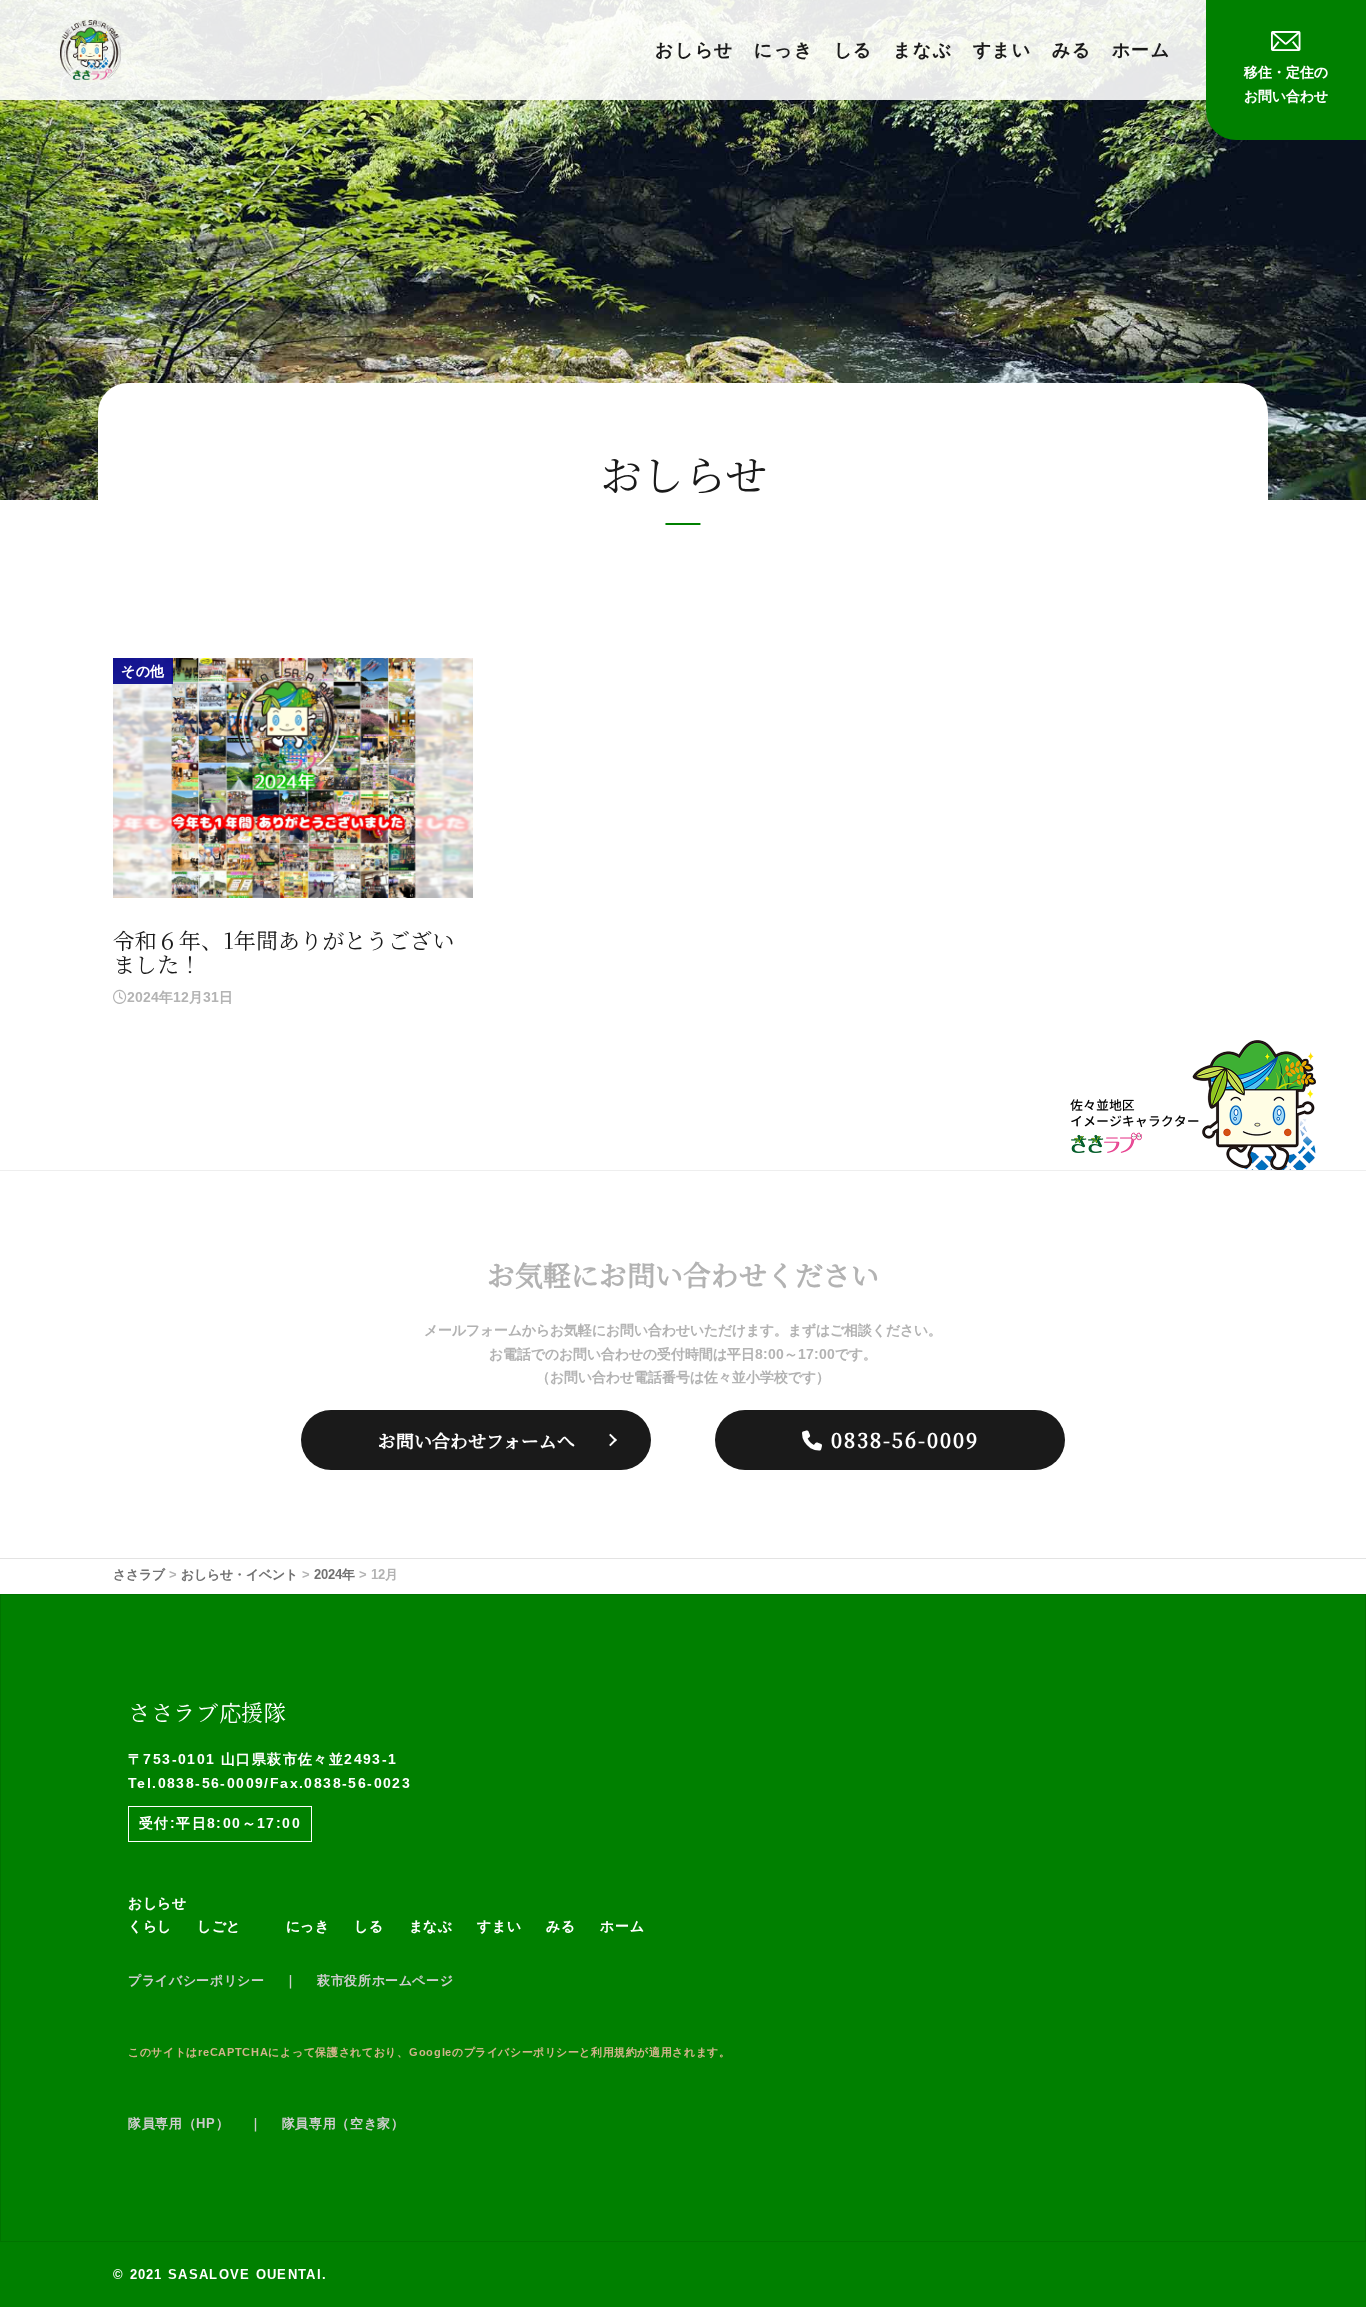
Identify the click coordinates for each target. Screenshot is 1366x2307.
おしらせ (694, 50)
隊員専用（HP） (178, 2123)
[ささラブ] (90, 49)
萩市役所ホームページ (385, 1980)
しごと (219, 1926)
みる (1072, 50)
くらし (150, 1926)
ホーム (1141, 50)
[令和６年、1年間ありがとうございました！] (293, 777)
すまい (1002, 50)
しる (854, 50)
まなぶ (922, 50)
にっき (783, 50)
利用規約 (614, 2052)
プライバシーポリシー (196, 1980)
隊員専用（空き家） (343, 2123)
